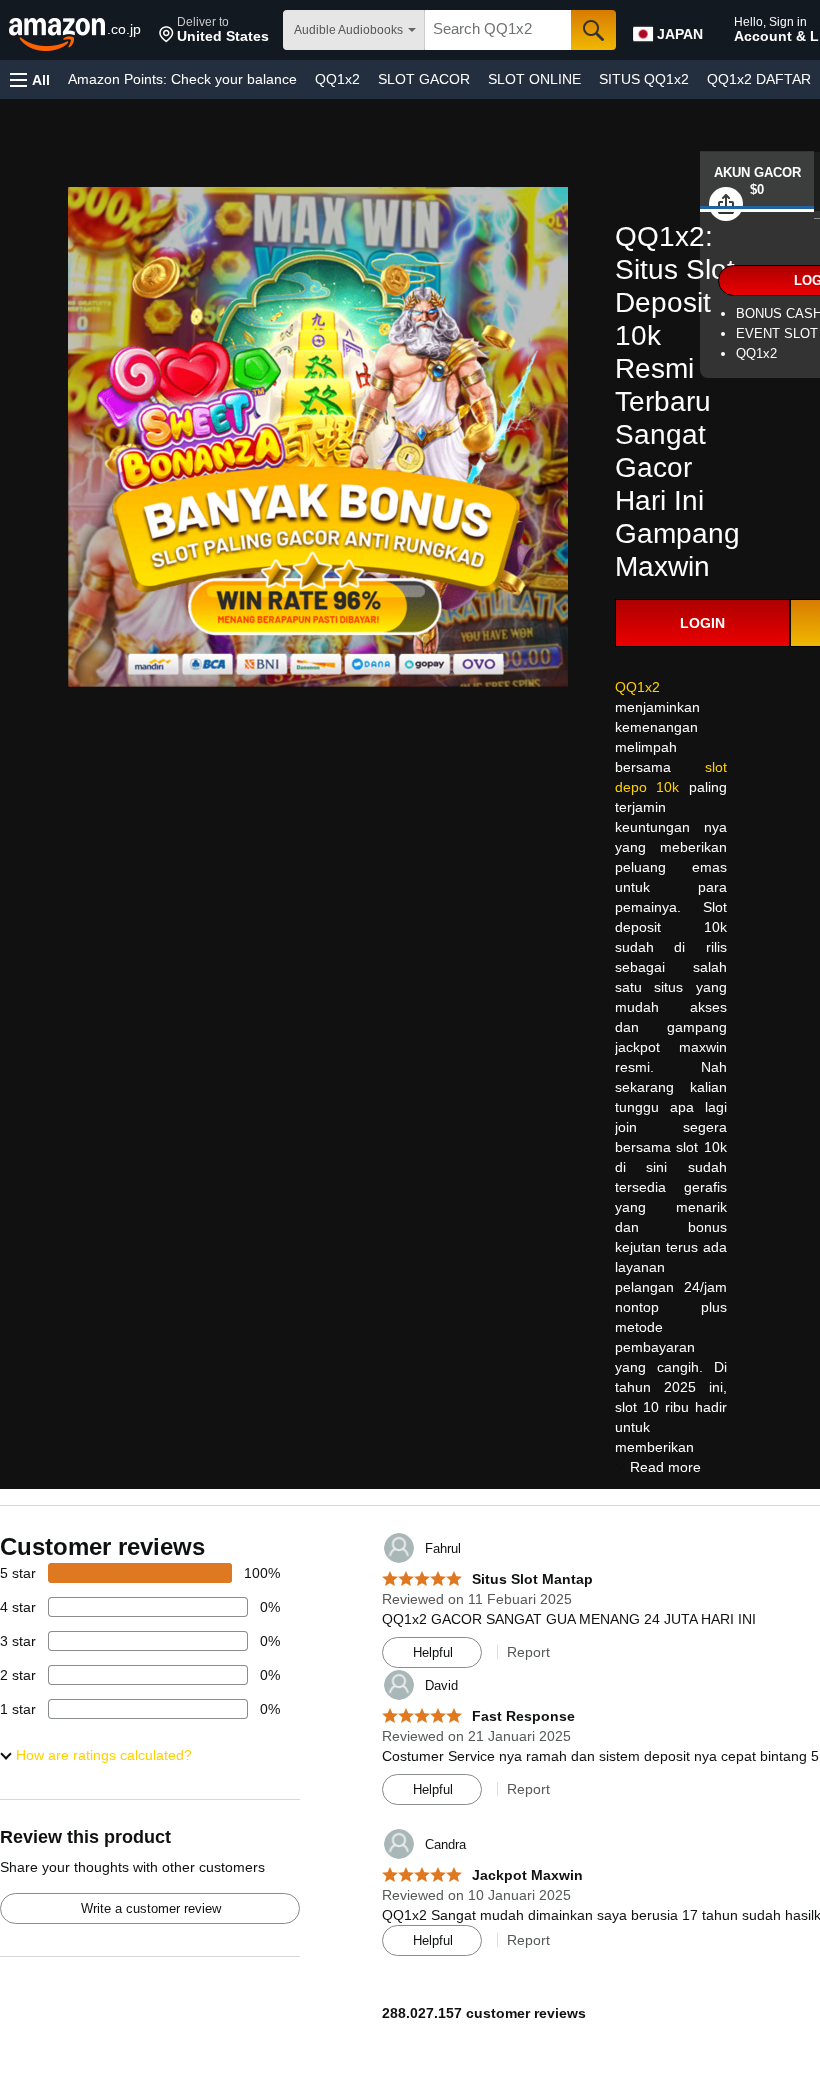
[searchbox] (498, 30)
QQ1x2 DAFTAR (759, 79)
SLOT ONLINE (534, 79)
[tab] (757, 181)
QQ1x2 (337, 79)
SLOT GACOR (424, 79)
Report (528, 1652)
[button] (214, 30)
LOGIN (702, 623)
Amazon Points (182, 79)
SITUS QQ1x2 (644, 79)
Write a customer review (151, 1908)
